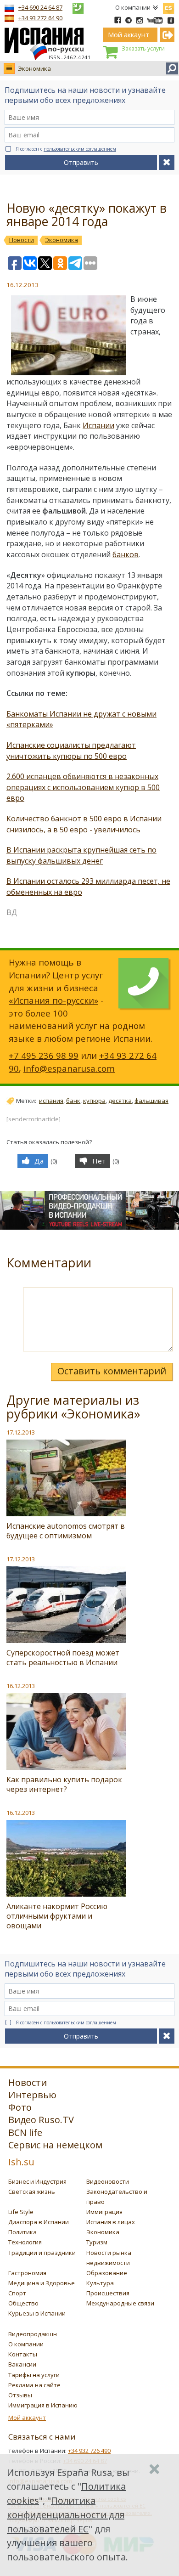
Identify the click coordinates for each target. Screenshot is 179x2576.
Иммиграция (104, 2212)
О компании (133, 7)
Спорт (17, 2293)
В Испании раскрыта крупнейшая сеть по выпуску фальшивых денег (81, 855)
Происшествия (108, 2293)
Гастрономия (27, 2273)
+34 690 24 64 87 (40, 7)
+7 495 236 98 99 (44, 1055)
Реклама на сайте (34, 2385)
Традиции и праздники (42, 2253)
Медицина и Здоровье (42, 2283)
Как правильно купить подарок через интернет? (64, 1784)
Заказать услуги (143, 48)
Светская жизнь (32, 2192)
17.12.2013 (21, 1432)
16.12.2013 (21, 1686)
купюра (94, 1101)
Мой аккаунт (27, 2418)
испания (51, 1101)
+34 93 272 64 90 (40, 18)
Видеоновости (108, 2181)
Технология (25, 2242)
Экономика (34, 68)
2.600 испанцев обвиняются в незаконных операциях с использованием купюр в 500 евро (83, 787)
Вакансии (22, 2364)
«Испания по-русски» (53, 1000)
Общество (23, 2303)
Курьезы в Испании (37, 2313)
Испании (98, 425)
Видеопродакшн (33, 2334)
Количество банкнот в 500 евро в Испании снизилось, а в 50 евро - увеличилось (84, 824)
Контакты (23, 2354)
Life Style (21, 2212)
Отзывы (20, 2395)
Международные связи (120, 2303)
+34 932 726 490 (89, 2451)
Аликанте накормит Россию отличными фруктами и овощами (57, 1916)
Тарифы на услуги (34, 2375)
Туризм (97, 2242)
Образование (107, 2273)
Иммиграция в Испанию (43, 2405)
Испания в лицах (111, 2222)
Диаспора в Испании (39, 2222)
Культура (100, 2283)
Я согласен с (66, 149)
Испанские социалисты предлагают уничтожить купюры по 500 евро (71, 751)
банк (73, 1101)
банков (126, 554)
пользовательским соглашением (80, 149)
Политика (22, 2232)
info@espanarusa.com (69, 1068)
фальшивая (151, 1101)
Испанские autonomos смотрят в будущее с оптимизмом (66, 1531)
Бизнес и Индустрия (37, 2181)
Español (168, 6)
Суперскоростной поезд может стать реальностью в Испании (63, 1658)
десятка (120, 1101)
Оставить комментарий (112, 1371)
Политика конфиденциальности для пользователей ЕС (66, 2515)
